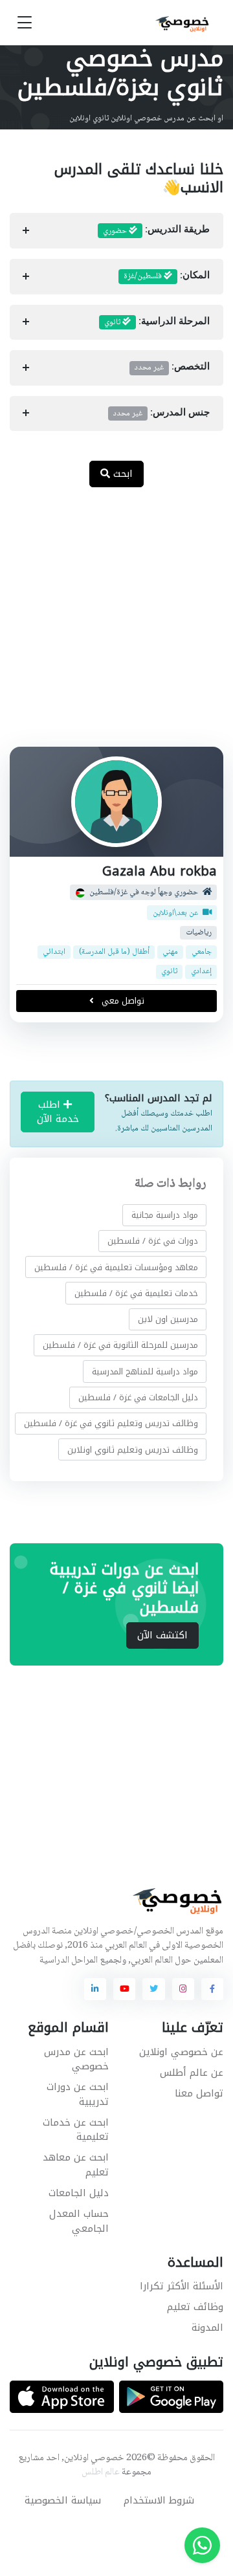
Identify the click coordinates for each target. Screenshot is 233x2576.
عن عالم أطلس (192, 2073)
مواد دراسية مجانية (165, 1215)
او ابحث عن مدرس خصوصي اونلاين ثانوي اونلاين (146, 118)
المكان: (167, 276)
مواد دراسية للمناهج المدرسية (145, 1371)
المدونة (207, 2328)
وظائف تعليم (195, 2307)
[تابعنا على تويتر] (153, 1989)
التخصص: (172, 368)
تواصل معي (122, 1001)
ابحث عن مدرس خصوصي (76, 2059)
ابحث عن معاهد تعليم (76, 2165)
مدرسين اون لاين (168, 1319)
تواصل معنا (199, 2093)
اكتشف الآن (162, 1635)
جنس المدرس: (161, 413)
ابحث (121, 474)
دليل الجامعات (79, 2193)
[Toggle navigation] (25, 23)
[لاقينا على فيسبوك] (212, 1989)
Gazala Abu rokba (160, 871)
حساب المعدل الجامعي (79, 2221)
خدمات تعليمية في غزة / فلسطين (136, 1293)
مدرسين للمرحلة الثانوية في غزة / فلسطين (120, 1345)
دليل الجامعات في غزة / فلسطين (138, 1397)
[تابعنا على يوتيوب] (124, 1989)
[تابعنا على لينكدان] (95, 1989)
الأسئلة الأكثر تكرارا (182, 2286)
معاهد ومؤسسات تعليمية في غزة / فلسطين (116, 1267)
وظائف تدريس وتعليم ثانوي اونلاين (133, 1449)
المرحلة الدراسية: (157, 322)
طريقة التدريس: (156, 231)
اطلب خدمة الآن (58, 1112)
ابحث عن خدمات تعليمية (76, 2130)
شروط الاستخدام (159, 2500)
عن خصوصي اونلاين (181, 2052)
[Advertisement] (116, 624)
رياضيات (199, 933)
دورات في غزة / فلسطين (153, 1241)
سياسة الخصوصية (63, 2500)
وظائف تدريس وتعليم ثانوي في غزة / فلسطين (111, 1423)
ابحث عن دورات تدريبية (78, 2094)
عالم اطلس (101, 2472)
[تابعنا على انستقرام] (183, 1989)
